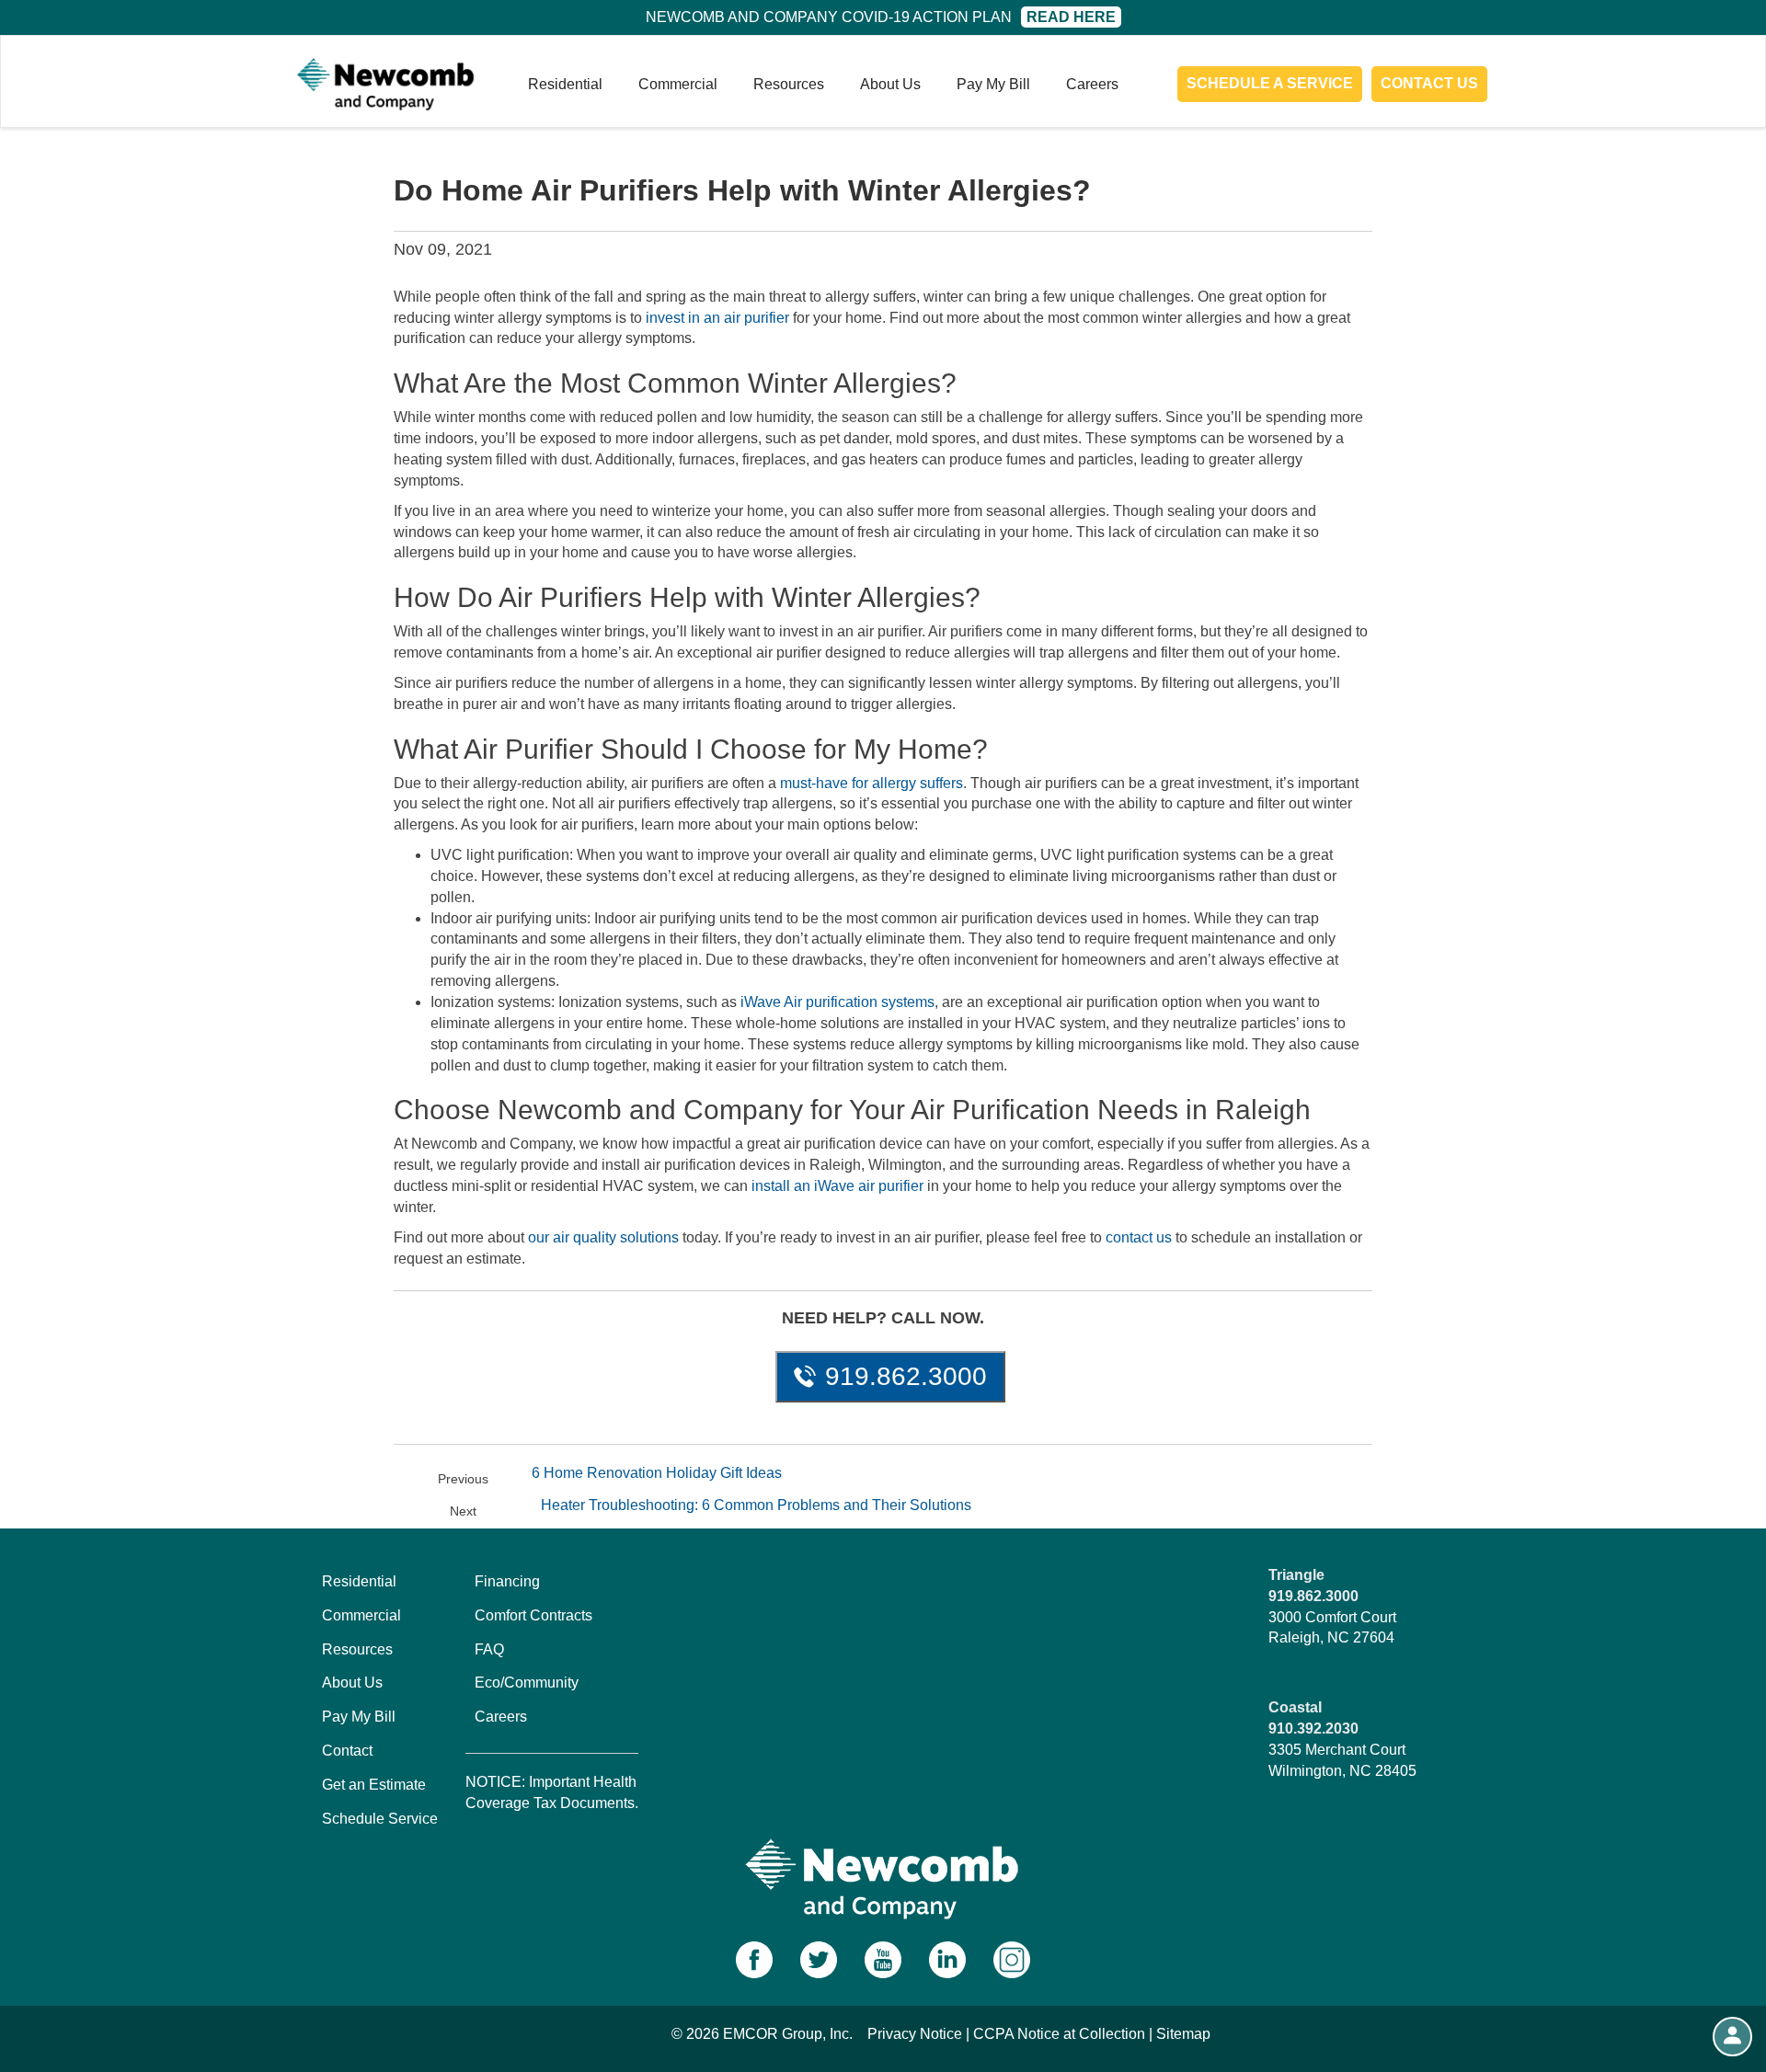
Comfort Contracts (533, 1615)
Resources (789, 84)
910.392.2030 (1313, 1729)
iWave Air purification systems (837, 1002)
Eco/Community (527, 1683)
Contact (347, 1751)
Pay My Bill (993, 84)
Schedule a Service (1270, 83)
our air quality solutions (603, 1237)
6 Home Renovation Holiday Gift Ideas (657, 1473)
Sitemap (1183, 2034)
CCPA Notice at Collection (1059, 2034)
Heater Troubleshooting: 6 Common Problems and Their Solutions (756, 1505)
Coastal (1295, 1707)
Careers (1092, 84)
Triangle (1296, 1575)
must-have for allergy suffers (872, 783)
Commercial (678, 84)
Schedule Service (380, 1819)
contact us (1139, 1237)
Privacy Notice (915, 2034)
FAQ (489, 1649)
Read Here (1071, 17)
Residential (565, 84)
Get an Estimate (374, 1785)
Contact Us (1429, 83)
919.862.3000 (906, 1376)
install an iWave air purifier (837, 1186)
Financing (507, 1581)
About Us (890, 84)
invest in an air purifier (717, 318)
